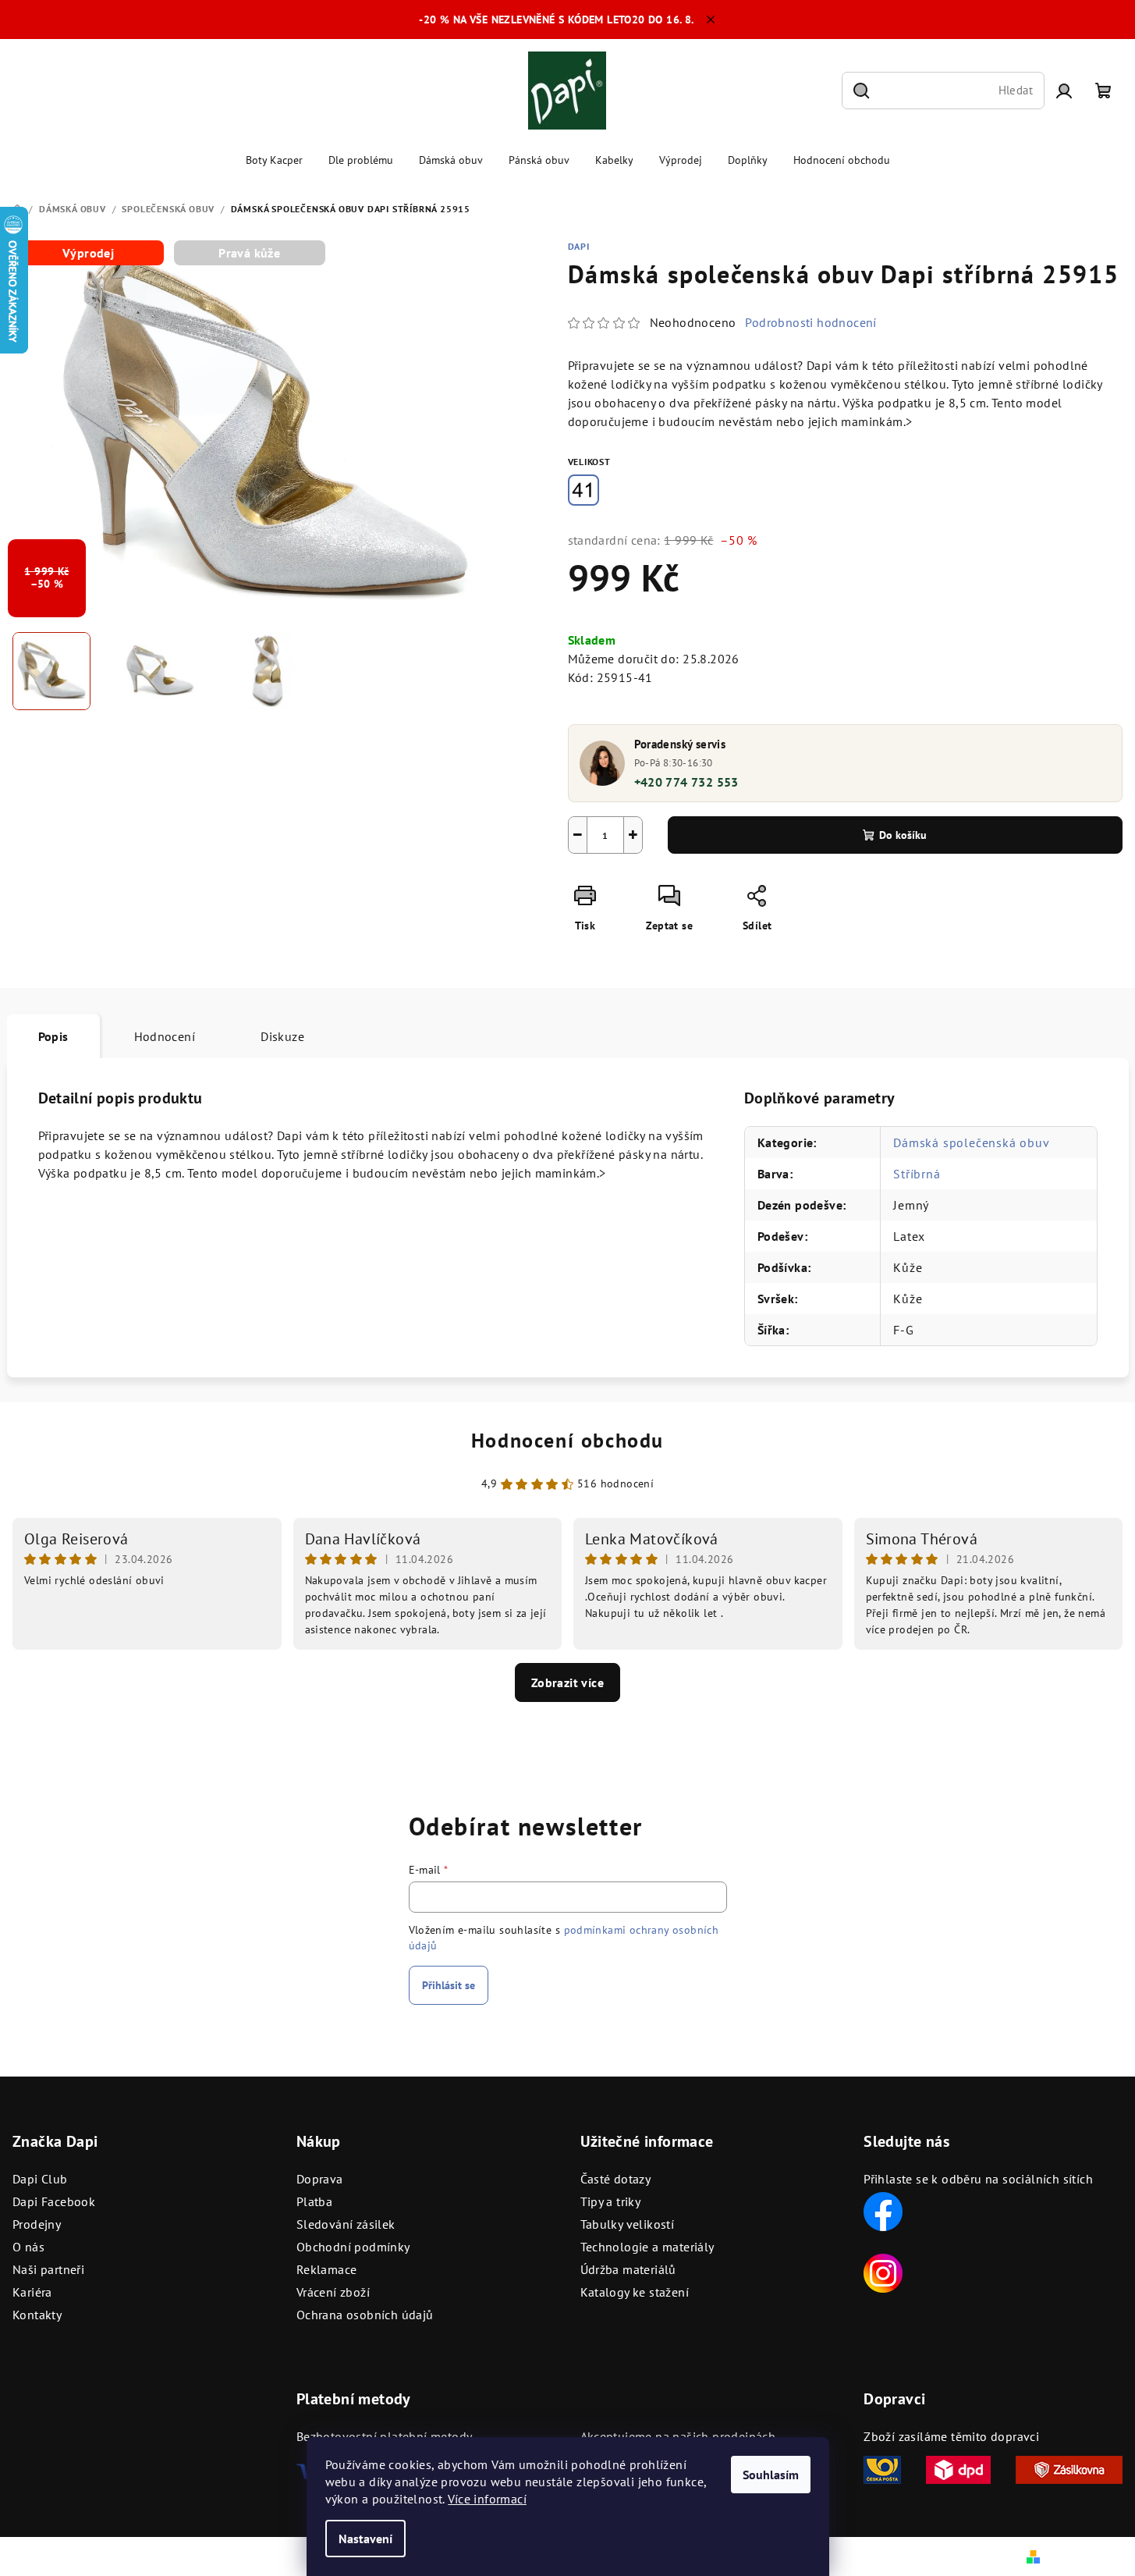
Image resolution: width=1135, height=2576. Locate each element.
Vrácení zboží (333, 2292)
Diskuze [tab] (282, 1036)
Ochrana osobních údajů (365, 2315)
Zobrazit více (567, 1682)
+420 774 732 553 (686, 782)
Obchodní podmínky (353, 2247)
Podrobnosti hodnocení (810, 322)
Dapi (579, 246)
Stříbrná (917, 1174)
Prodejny (37, 2224)
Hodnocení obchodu (567, 1440)
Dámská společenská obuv (971, 1142)
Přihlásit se (449, 1985)
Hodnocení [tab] (165, 1036)
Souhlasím (771, 2475)
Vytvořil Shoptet (1087, 2556)
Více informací (487, 2499)
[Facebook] (883, 2210)
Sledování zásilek (346, 2224)
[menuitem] (274, 160)
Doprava (320, 2179)
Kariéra (32, 2292)
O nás (28, 2247)
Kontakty (37, 2315)
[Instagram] (883, 2272)
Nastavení (365, 2539)
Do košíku (903, 835)
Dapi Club (40, 2179)
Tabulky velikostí (628, 2224)
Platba (314, 2201)
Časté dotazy (616, 2179)
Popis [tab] (53, 1036)
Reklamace (327, 2269)
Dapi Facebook (54, 2201)
